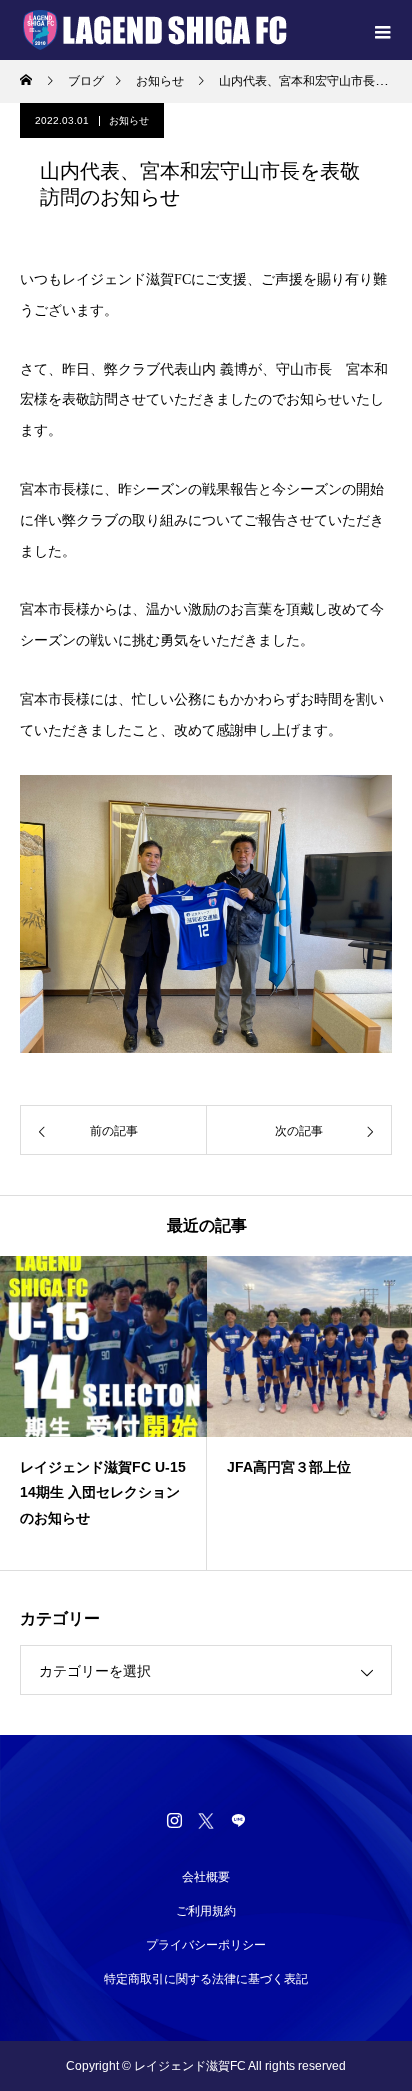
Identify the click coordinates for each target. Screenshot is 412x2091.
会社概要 (206, 1877)
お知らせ (129, 120)
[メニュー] (382, 30)
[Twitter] (206, 1820)
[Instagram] (174, 1820)
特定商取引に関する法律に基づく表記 (206, 1979)
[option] (103, 1413)
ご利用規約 (206, 1911)
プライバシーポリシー (206, 1945)
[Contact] (238, 1820)
